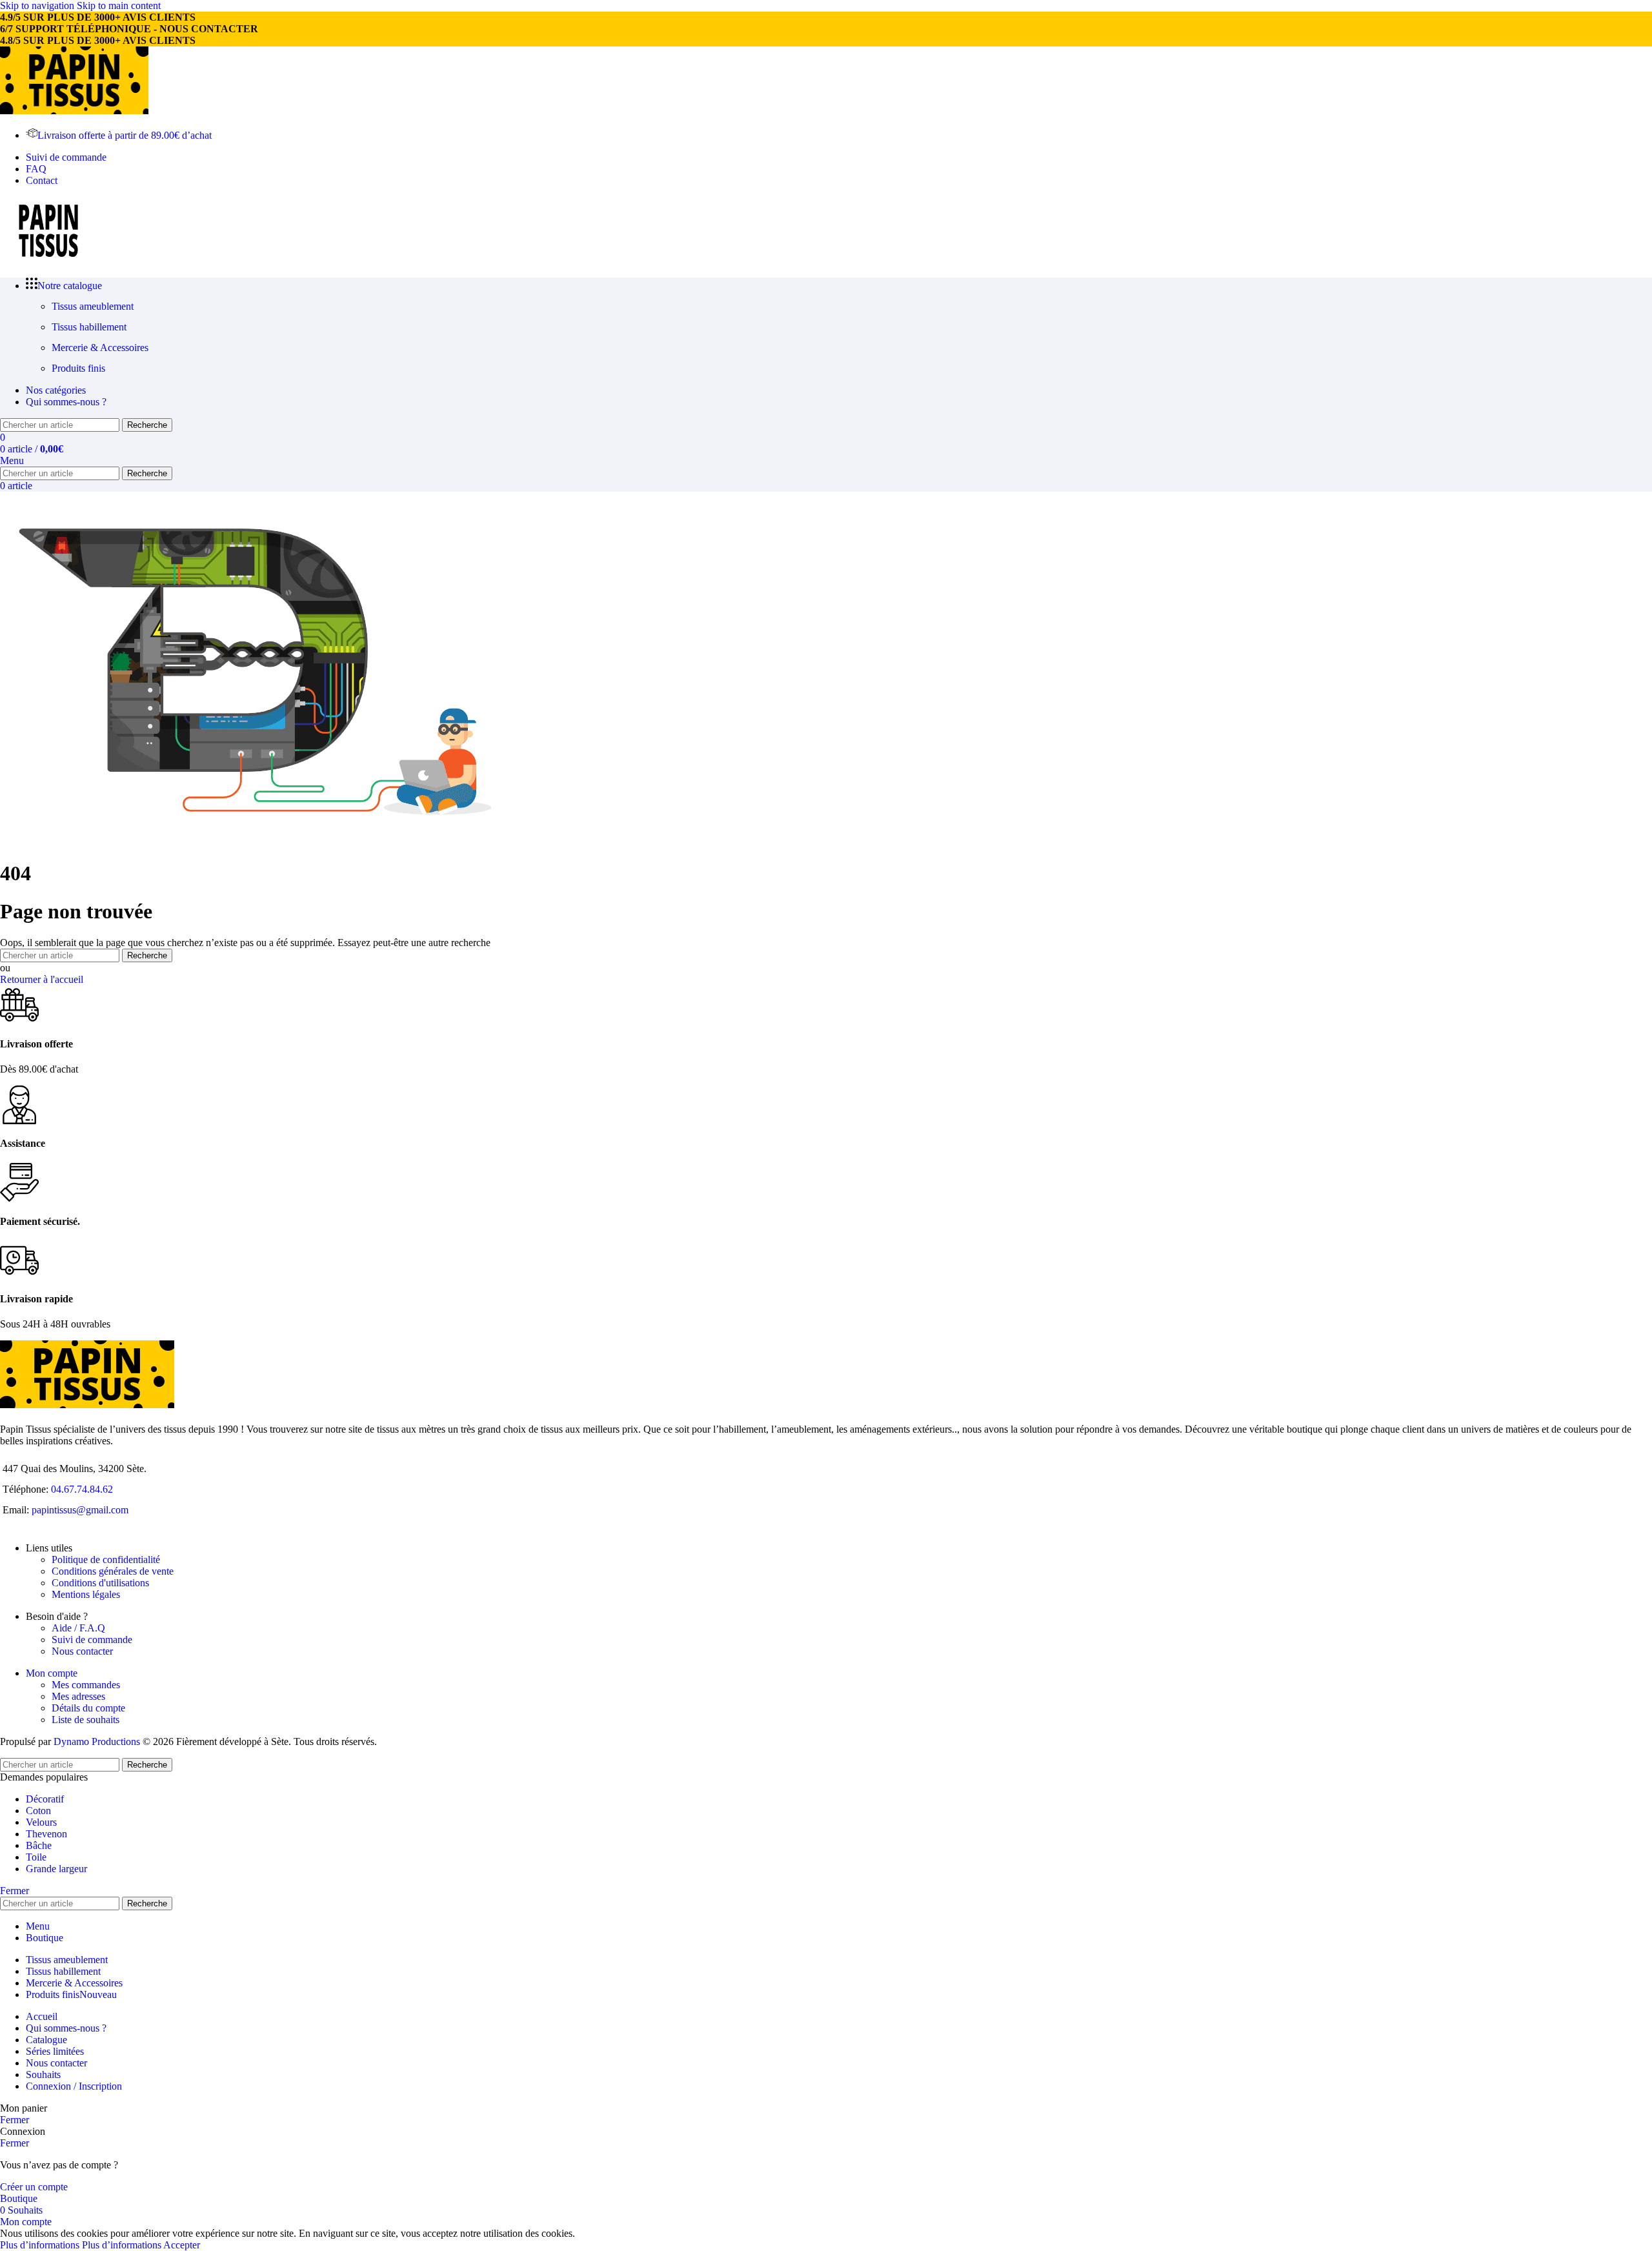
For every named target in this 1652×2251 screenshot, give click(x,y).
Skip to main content (119, 5)
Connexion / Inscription (74, 2086)
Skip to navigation (38, 5)
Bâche (39, 1845)
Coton (38, 1811)
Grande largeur (56, 1869)
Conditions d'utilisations (100, 1583)
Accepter (182, 2245)
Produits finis (78, 368)
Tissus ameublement (93, 306)
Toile (36, 1857)
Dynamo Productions (97, 1741)
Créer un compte (34, 2187)
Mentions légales (86, 1594)
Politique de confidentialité (106, 1560)
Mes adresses (78, 1696)
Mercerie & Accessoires (100, 348)
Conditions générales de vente (113, 1571)
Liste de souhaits (86, 1720)
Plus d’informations (81, 2245)
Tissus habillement (89, 327)
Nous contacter (82, 1651)
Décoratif (45, 1799)
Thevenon (46, 1834)
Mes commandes (86, 1685)
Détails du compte (88, 1708)
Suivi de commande (92, 1640)
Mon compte (52, 1673)
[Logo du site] (74, 111)
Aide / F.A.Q (78, 1628)
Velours (41, 1822)
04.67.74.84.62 (82, 1489)
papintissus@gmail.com (80, 1510)
